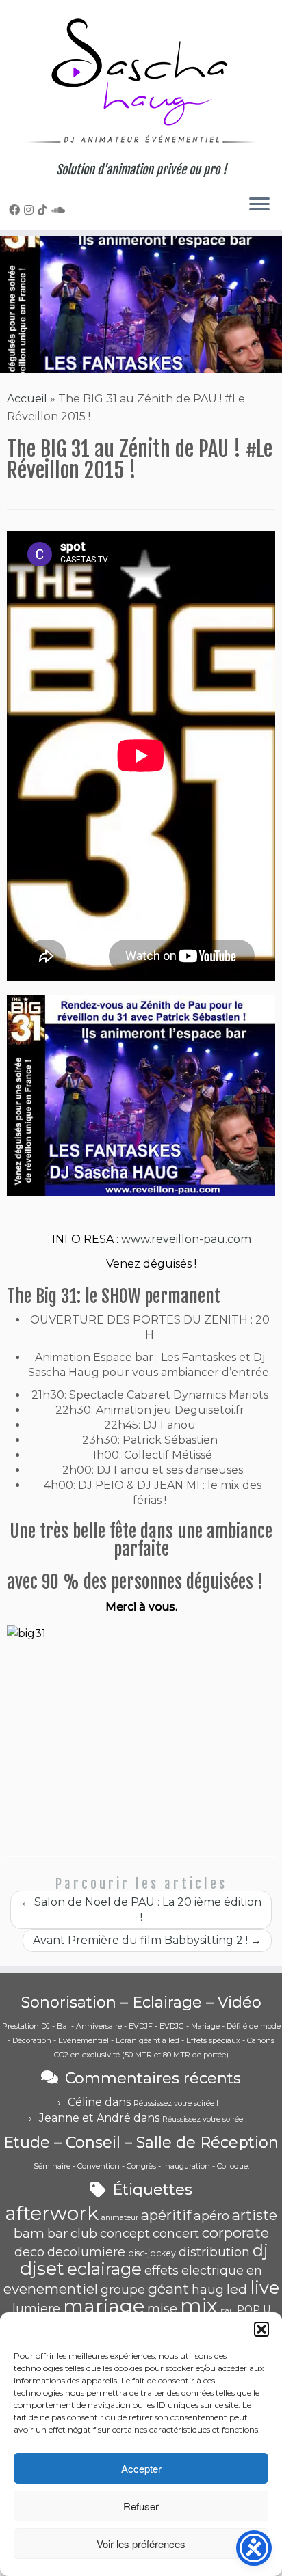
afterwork (52, 2213)
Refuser (141, 2506)
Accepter (141, 2468)
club (84, 2234)
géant (168, 2289)
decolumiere (86, 2252)
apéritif (166, 2215)
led (237, 2289)
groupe (123, 2290)
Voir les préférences (141, 2544)
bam (29, 2233)
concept (125, 2234)
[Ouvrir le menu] (259, 205)
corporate (235, 2233)
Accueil (27, 399)
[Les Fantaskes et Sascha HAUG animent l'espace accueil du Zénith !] (141, 1095)
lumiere (36, 2309)
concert (176, 2234)
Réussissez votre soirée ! (176, 2103)
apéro (211, 2216)
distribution (214, 2252)
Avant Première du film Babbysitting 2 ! (147, 1940)
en (254, 2271)
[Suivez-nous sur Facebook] (16, 210)
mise (162, 2309)
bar (57, 2234)
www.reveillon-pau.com (186, 1239)
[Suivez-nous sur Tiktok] (44, 210)
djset (42, 2268)
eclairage (104, 2269)
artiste (255, 2215)
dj (260, 2250)
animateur (120, 2218)
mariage (104, 2306)
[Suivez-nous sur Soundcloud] (60, 210)
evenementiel (51, 2289)
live (265, 2287)
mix (199, 2306)
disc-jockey (152, 2253)
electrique (213, 2271)
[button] (261, 2329)
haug (208, 2290)
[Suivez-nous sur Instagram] (31, 210)
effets (162, 2271)
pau (227, 2311)
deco (29, 2252)
